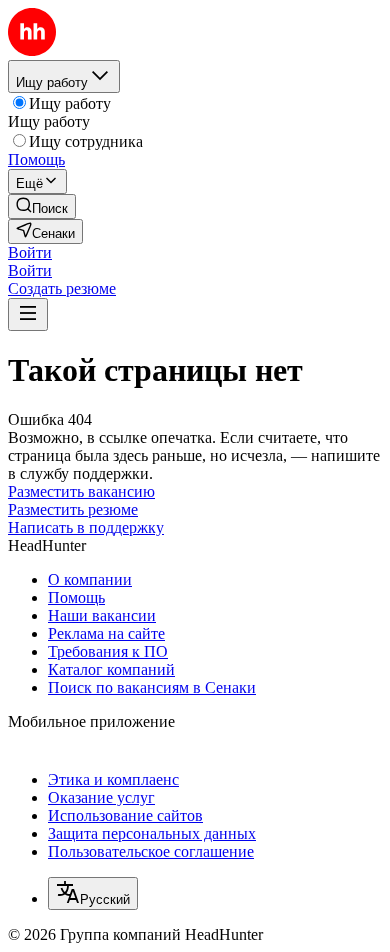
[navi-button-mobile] (28, 314)
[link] (42, 206)
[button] (30, 252)
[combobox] (93, 893)
